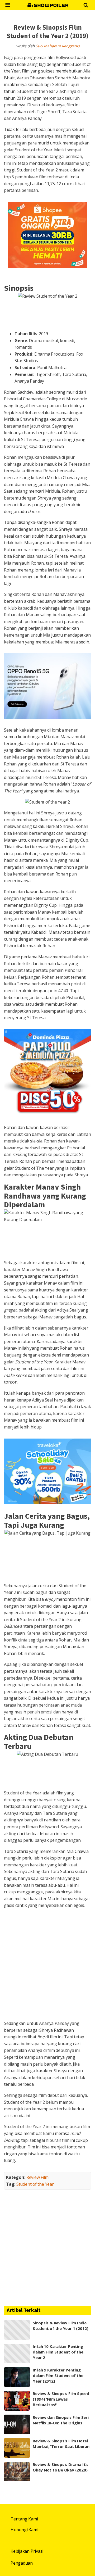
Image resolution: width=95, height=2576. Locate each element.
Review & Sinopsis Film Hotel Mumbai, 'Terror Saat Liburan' (62, 2444)
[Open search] (86, 5)
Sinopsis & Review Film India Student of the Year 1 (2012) (61, 2326)
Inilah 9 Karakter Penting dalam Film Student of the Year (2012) (58, 2375)
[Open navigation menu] (8, 5)
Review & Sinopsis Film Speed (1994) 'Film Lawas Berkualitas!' (61, 2399)
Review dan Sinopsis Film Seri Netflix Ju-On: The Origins (61, 2420)
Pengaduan (22, 2563)
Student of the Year (35, 2184)
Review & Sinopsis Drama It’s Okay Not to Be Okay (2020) (61, 2467)
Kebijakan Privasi (27, 2551)
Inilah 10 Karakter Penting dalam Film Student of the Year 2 (58, 2352)
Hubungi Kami (24, 2530)
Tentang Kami (24, 2519)
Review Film (37, 2177)
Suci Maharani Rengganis (58, 46)
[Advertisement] (47, 1965)
